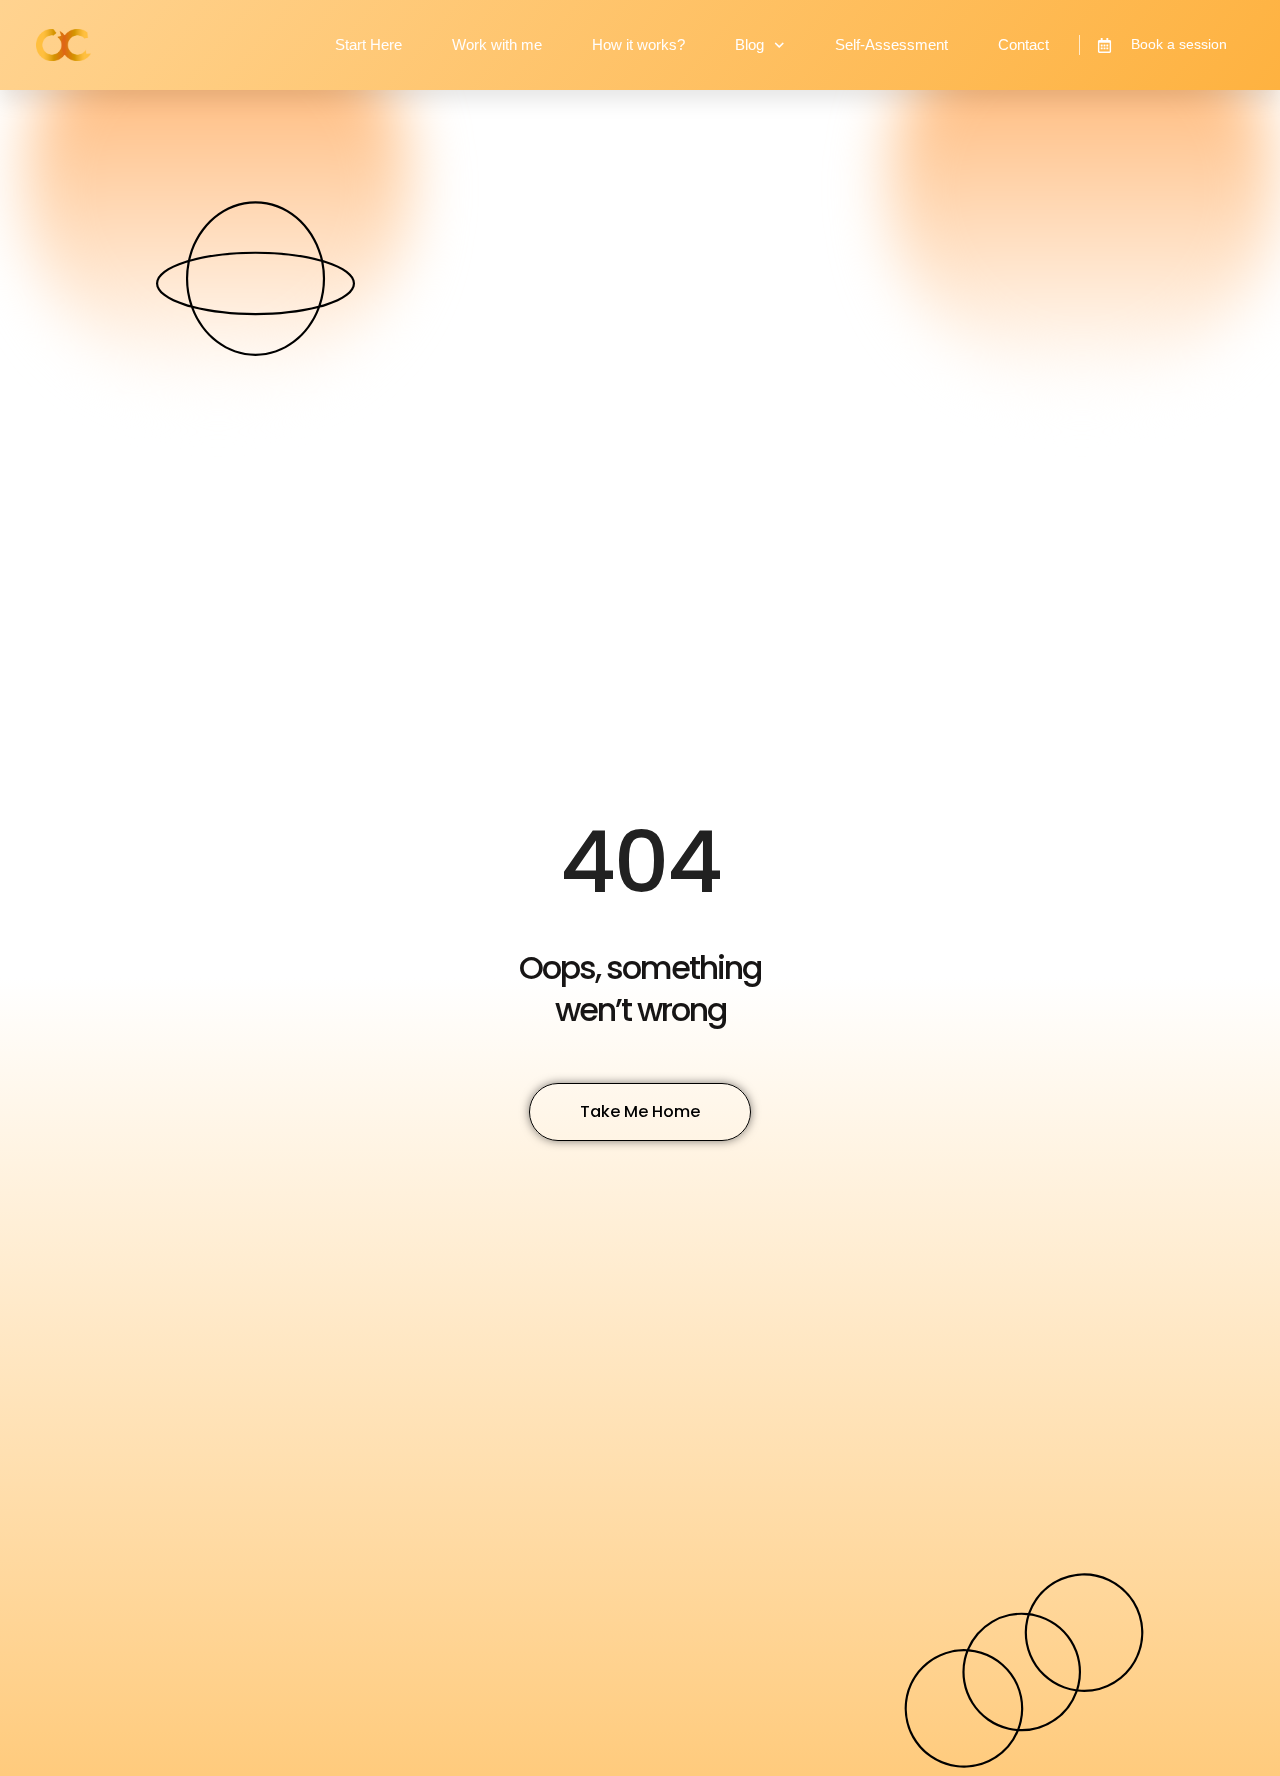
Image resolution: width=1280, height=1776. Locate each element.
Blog (749, 44)
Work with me (497, 44)
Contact (1023, 44)
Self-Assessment (891, 44)
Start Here (368, 44)
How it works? (638, 44)
